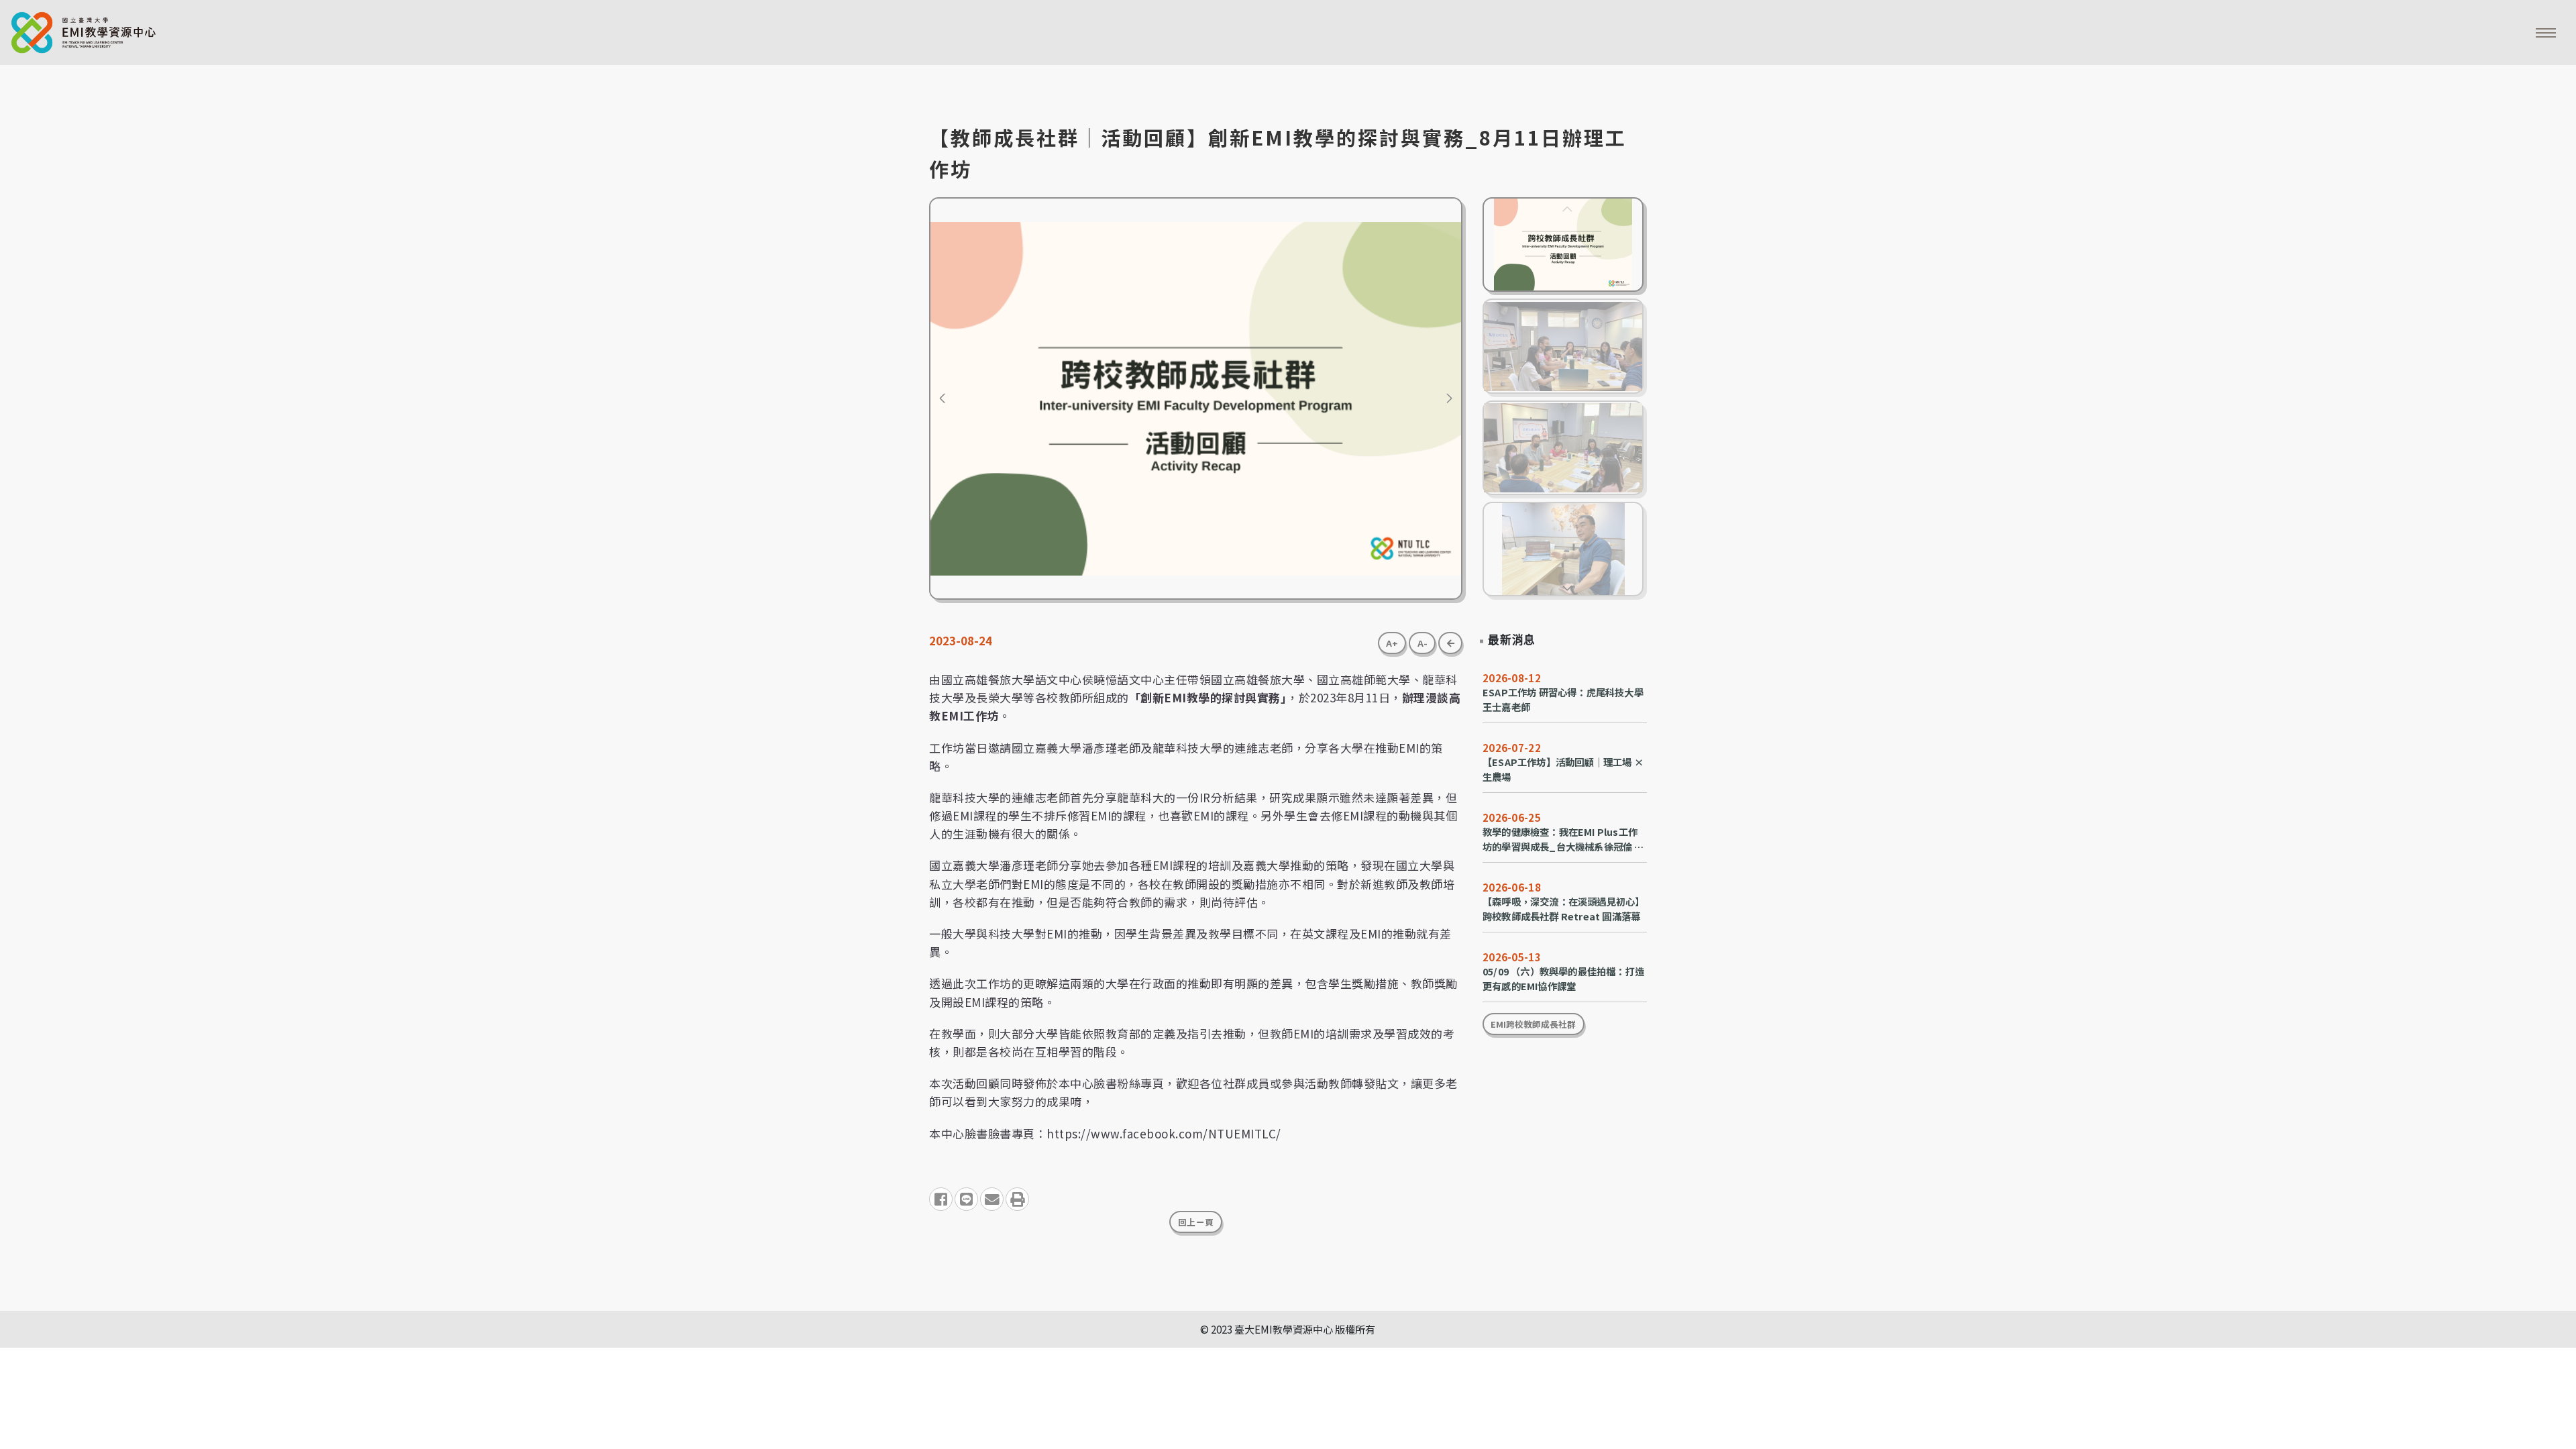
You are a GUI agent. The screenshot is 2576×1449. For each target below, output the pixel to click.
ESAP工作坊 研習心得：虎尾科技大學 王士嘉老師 (1563, 699)
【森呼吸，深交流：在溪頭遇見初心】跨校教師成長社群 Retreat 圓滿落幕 (1563, 909)
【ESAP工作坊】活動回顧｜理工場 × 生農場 (1563, 769)
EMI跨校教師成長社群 (1533, 1024)
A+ (1392, 643)
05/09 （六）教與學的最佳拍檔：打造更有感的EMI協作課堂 (1563, 978)
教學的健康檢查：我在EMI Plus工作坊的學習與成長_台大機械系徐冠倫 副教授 (1563, 839)
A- (1423, 643)
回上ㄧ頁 (1196, 1222)
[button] (942, 398)
